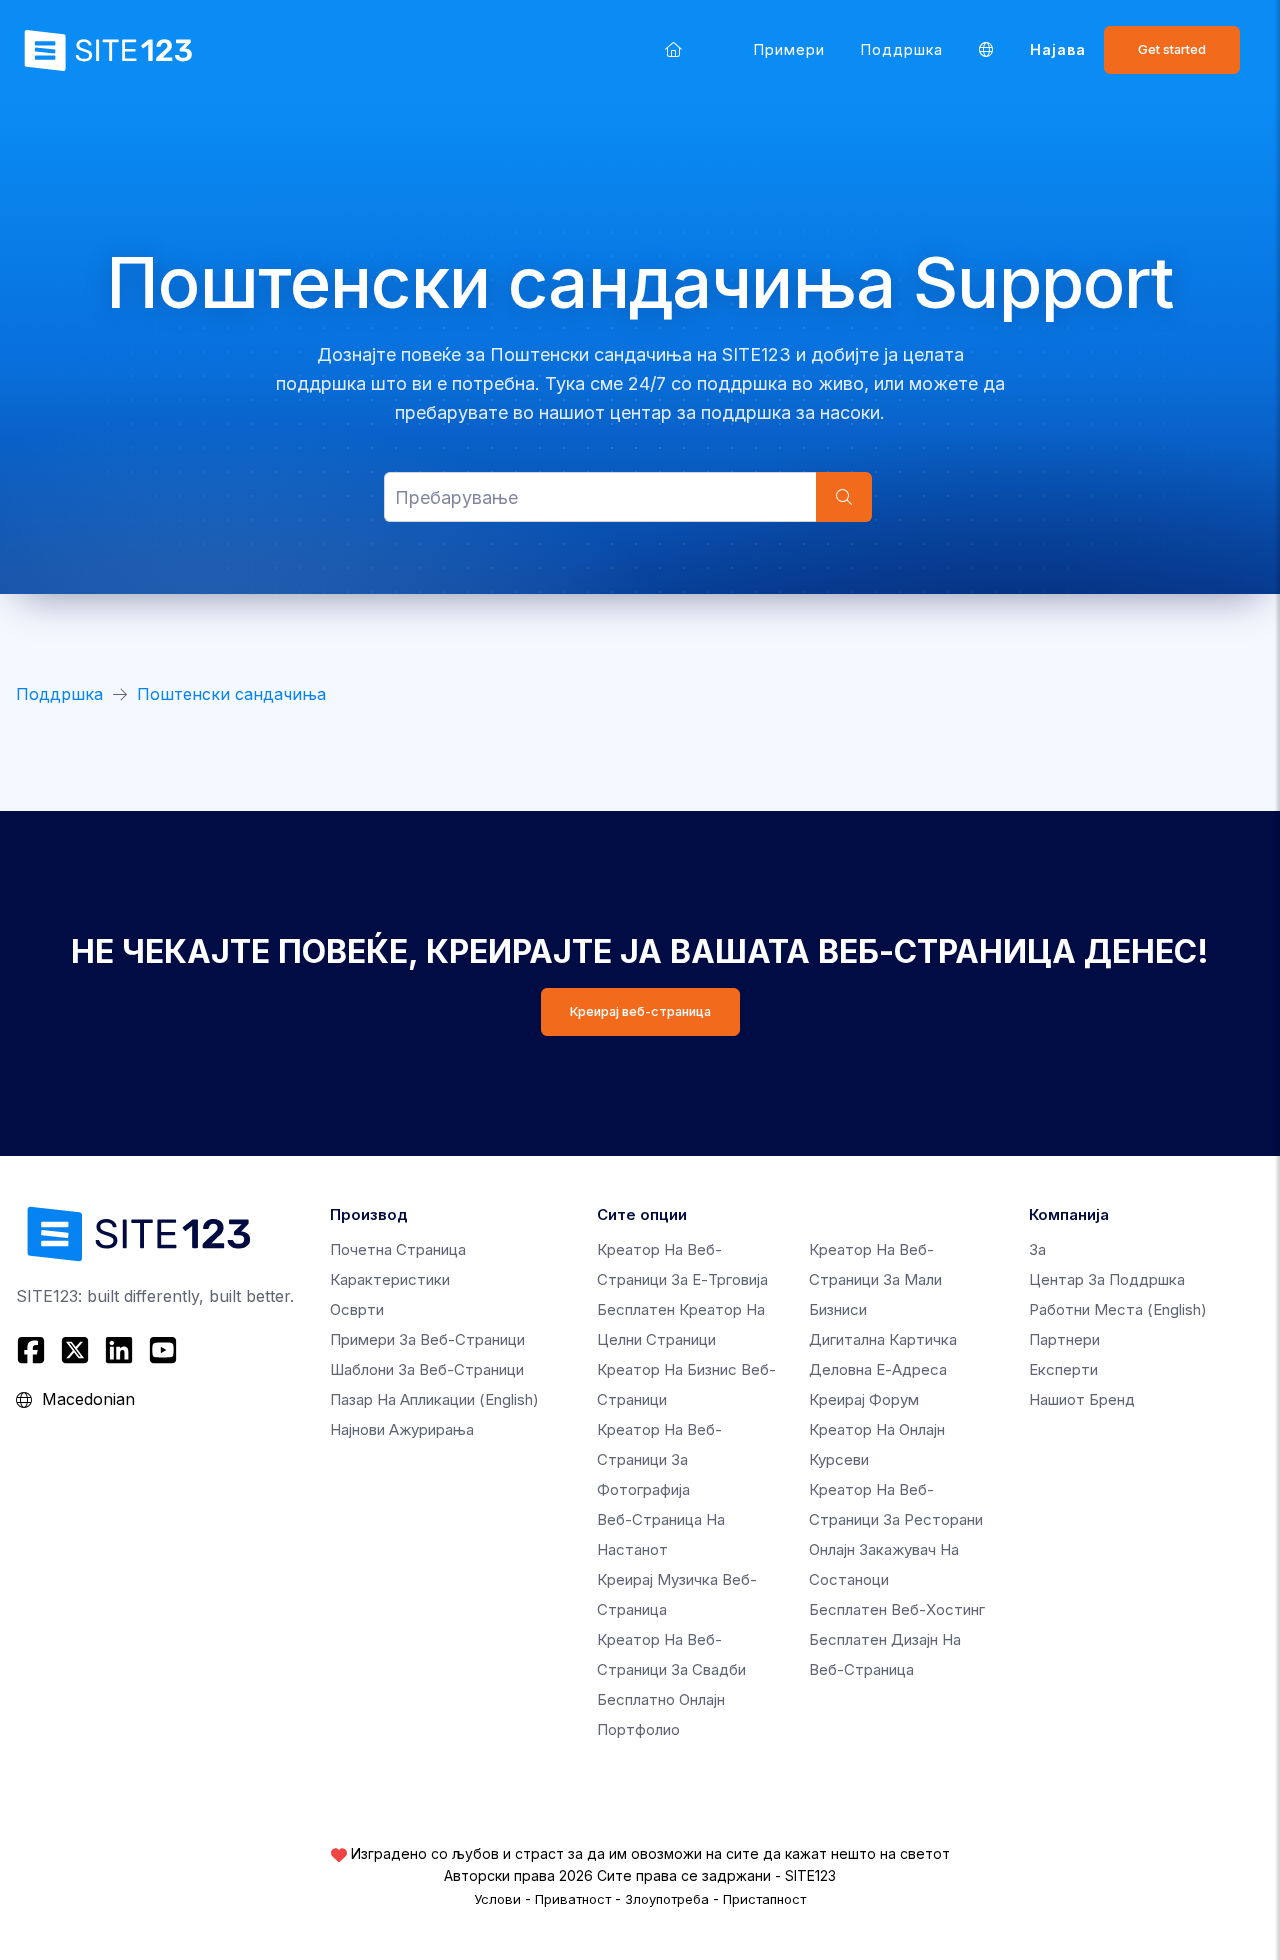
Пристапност (764, 1899)
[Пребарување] (844, 497)
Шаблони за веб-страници (427, 1369)
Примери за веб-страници (427, 1339)
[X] (75, 1350)
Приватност (573, 1899)
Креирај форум (864, 1399)
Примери (789, 49)
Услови (497, 1899)
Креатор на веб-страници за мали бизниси (875, 1279)
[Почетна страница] (673, 49)
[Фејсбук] (33, 1350)
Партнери (1064, 1339)
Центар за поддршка (1107, 1279)
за (1037, 1249)
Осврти (357, 1309)
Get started (1172, 49)
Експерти (1063, 1369)
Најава (1058, 49)
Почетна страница (398, 1249)
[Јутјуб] (163, 1350)
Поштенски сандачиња (231, 694)
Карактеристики (390, 1279)
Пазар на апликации (434, 1399)
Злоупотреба (667, 1899)
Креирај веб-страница (640, 1011)
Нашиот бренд (1082, 1399)
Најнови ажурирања (402, 1429)
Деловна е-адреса (878, 1369)
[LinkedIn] (119, 1350)
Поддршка (902, 49)
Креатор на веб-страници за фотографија (659, 1459)
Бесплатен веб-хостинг (897, 1609)
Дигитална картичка (883, 1339)
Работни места (1118, 1309)
